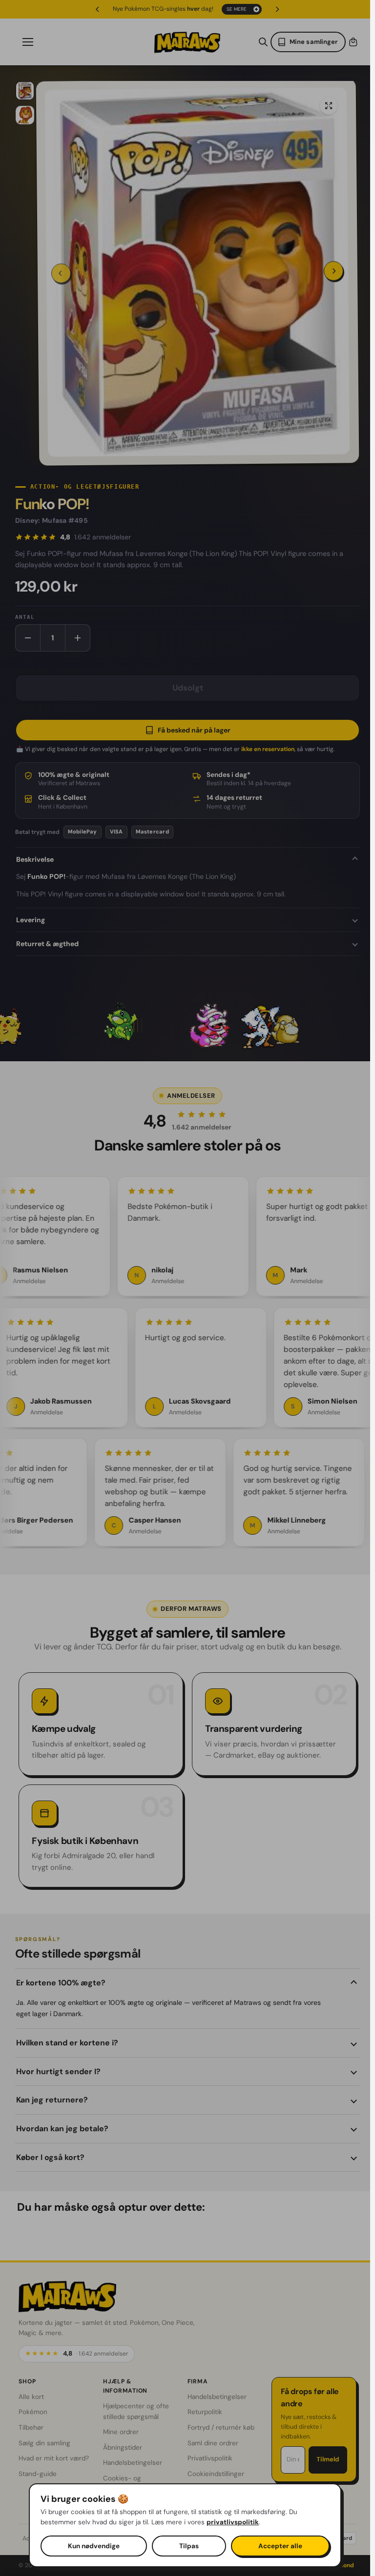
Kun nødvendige (94, 2546)
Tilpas (189, 2546)
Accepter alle (280, 2546)
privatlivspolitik (233, 2522)
